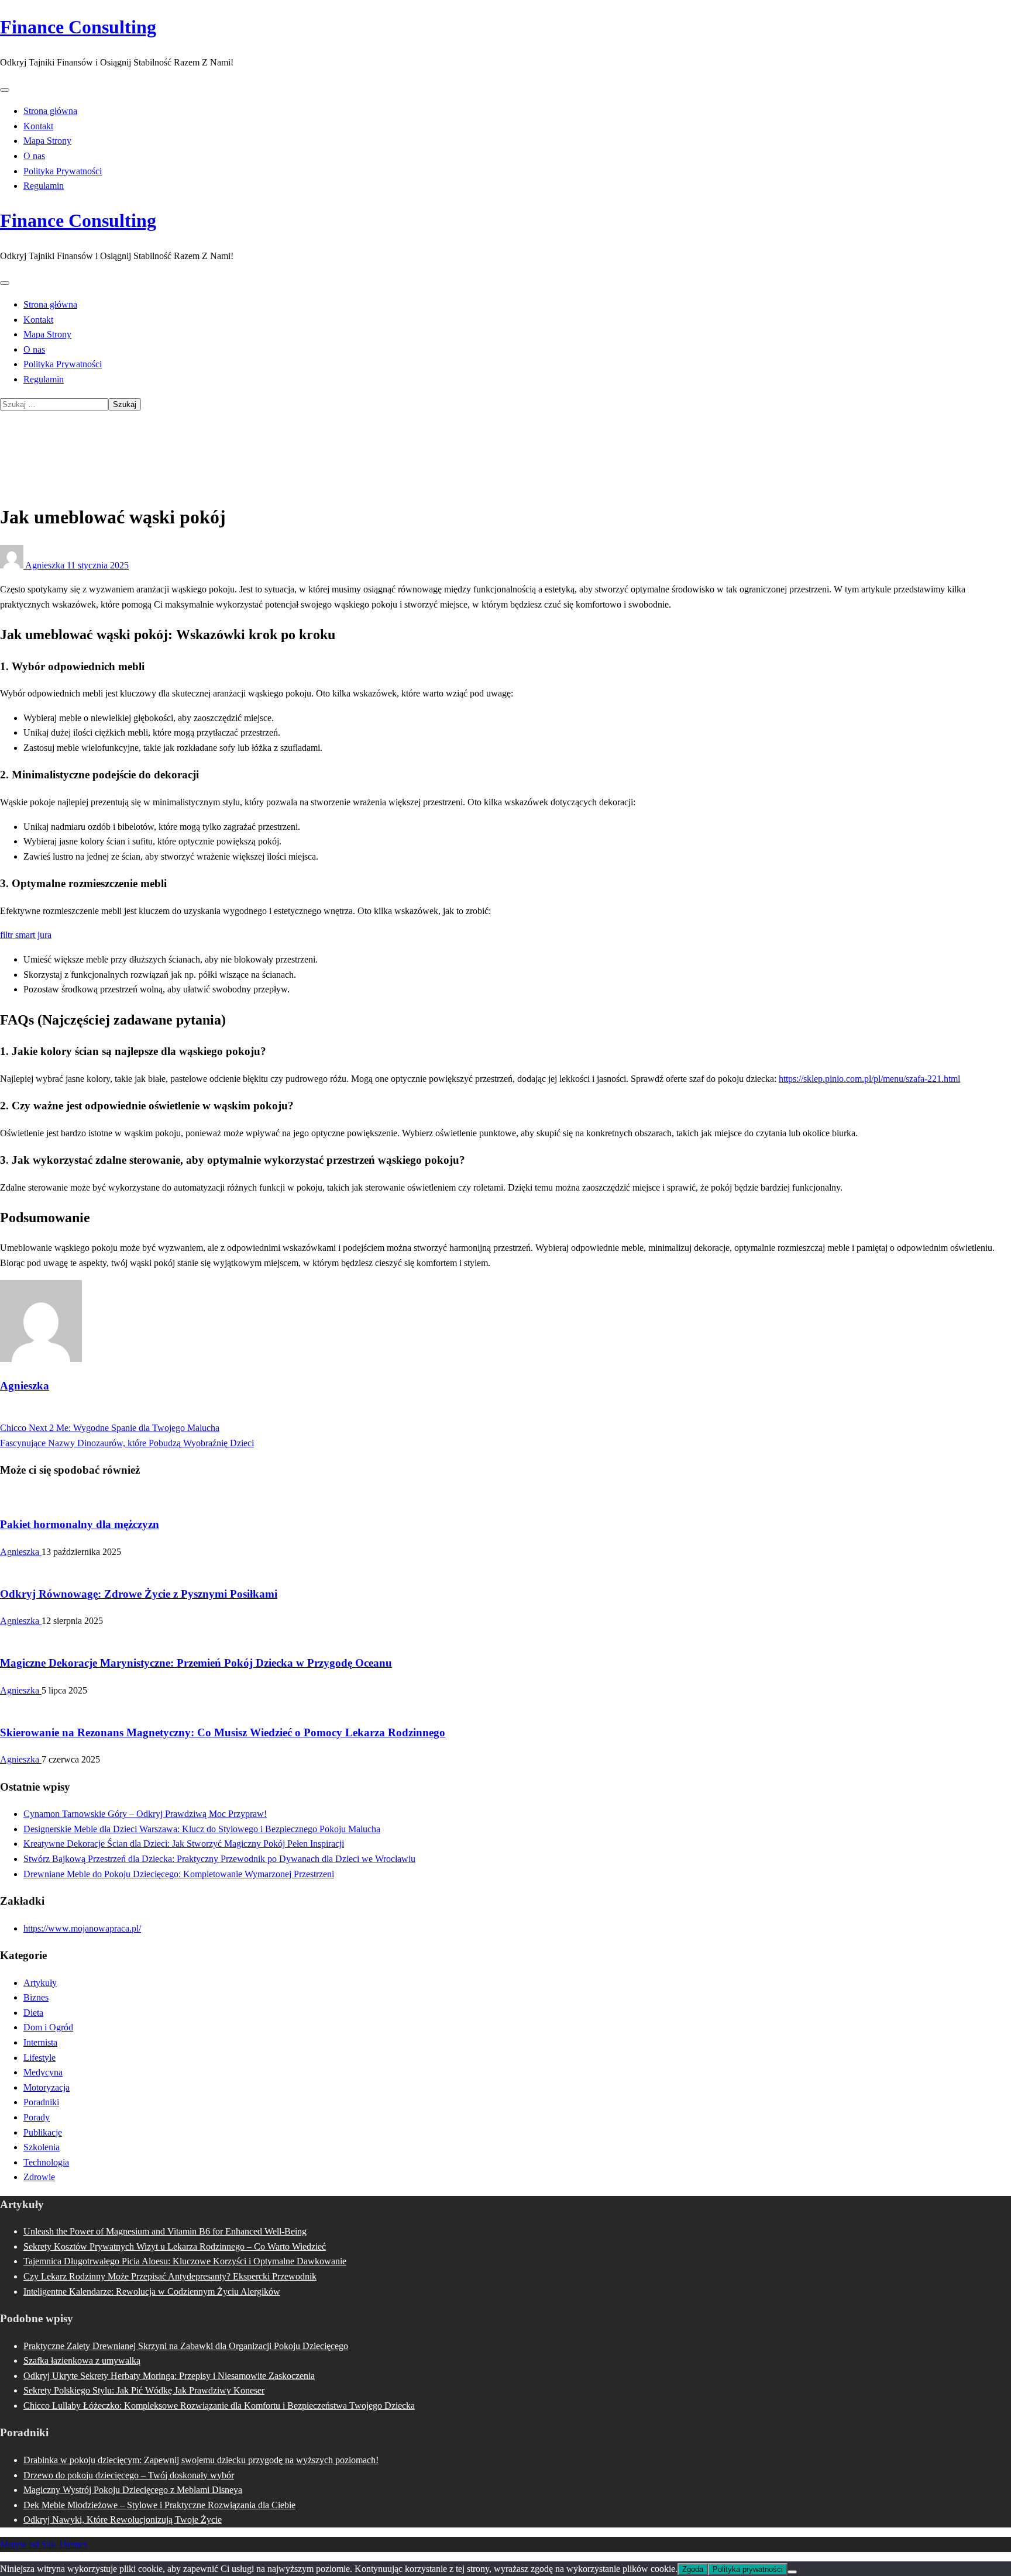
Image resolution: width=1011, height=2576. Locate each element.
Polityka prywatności (748, 2569)
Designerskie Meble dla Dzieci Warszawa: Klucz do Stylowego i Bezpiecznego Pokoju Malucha (202, 1829)
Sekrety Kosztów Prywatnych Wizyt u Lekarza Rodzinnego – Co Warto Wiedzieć (175, 2246)
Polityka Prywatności (63, 171)
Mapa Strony (47, 141)
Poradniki (41, 2102)
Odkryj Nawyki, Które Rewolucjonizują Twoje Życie (123, 2520)
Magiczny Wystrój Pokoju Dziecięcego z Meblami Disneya (133, 2490)
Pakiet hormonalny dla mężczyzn (80, 1524)
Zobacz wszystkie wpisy (45, 1413)
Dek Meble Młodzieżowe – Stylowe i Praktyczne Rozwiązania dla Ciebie (159, 2505)
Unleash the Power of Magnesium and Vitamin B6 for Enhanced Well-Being (165, 2231)
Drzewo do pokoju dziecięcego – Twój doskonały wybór (129, 2475)
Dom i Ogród (48, 2027)
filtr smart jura (26, 935)
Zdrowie (39, 2177)
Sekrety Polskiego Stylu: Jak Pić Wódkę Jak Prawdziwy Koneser (144, 2390)
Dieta (33, 2013)
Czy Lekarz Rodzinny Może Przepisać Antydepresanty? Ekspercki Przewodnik (170, 2276)
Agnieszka (45, 565)
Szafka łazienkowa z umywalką (82, 2361)
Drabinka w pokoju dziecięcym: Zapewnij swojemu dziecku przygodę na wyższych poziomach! (201, 2460)
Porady (37, 2117)
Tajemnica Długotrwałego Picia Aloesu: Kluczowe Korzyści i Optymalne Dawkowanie (185, 2261)
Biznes (36, 1997)
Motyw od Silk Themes (44, 2544)
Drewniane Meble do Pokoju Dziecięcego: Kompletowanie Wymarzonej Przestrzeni (179, 1874)
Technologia (46, 2162)
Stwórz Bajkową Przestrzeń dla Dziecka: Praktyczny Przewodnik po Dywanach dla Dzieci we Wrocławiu (219, 1859)
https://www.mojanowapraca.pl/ (82, 1928)
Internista (40, 2042)
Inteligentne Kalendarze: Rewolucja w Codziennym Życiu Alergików (152, 2291)
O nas (34, 156)
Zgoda (693, 2569)
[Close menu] (5, 90)
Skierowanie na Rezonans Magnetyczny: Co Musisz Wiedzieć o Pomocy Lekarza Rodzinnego (223, 1732)
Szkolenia (42, 2147)
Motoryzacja (47, 2087)
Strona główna (50, 111)
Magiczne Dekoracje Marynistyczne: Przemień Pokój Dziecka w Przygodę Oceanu (196, 1663)
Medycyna (43, 2072)
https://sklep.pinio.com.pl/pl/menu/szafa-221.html (869, 1079)
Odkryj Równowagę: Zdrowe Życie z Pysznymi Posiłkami (139, 1594)
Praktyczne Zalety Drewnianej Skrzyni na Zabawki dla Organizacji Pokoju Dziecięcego (186, 2346)
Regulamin (44, 186)
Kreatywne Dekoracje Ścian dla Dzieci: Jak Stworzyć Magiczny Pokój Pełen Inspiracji (184, 1844)
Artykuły (40, 443)
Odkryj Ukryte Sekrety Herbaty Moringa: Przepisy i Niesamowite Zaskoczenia (169, 2376)
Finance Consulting (78, 27)
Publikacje (43, 2132)
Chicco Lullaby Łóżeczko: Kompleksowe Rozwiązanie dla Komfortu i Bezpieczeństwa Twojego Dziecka (219, 2406)
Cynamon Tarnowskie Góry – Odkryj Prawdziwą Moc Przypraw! (145, 1814)
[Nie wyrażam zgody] (792, 2572)
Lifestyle (39, 2058)
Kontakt (38, 126)
